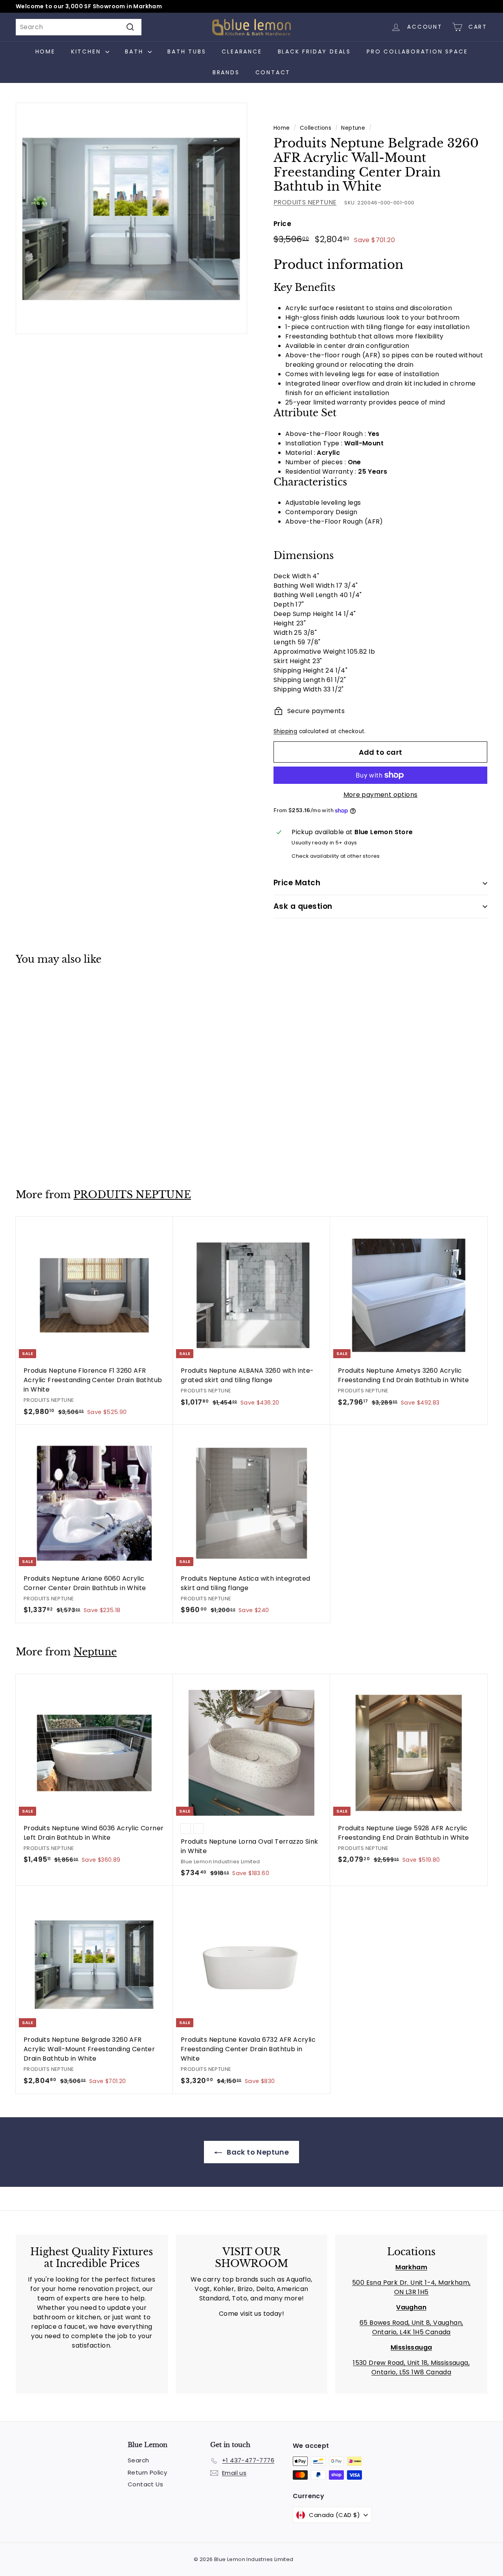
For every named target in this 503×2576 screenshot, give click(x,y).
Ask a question (303, 906)
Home (45, 51)
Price (282, 224)
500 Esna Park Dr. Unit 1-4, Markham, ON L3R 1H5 (411, 2287)
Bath (135, 51)
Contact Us (145, 2484)
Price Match (297, 883)
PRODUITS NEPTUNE (305, 202)
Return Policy (147, 2472)
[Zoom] (131, 218)
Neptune (353, 128)
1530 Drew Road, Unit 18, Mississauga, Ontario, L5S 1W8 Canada (411, 2367)
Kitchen (87, 51)
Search (138, 2460)
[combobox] (79, 27)
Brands (226, 72)
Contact (273, 72)
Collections (316, 128)
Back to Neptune (257, 2152)
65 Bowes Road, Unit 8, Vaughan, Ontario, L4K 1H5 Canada (411, 2327)
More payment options (381, 795)
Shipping (285, 731)
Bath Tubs (187, 51)
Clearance (242, 51)
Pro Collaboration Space (417, 51)
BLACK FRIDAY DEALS (314, 51)
